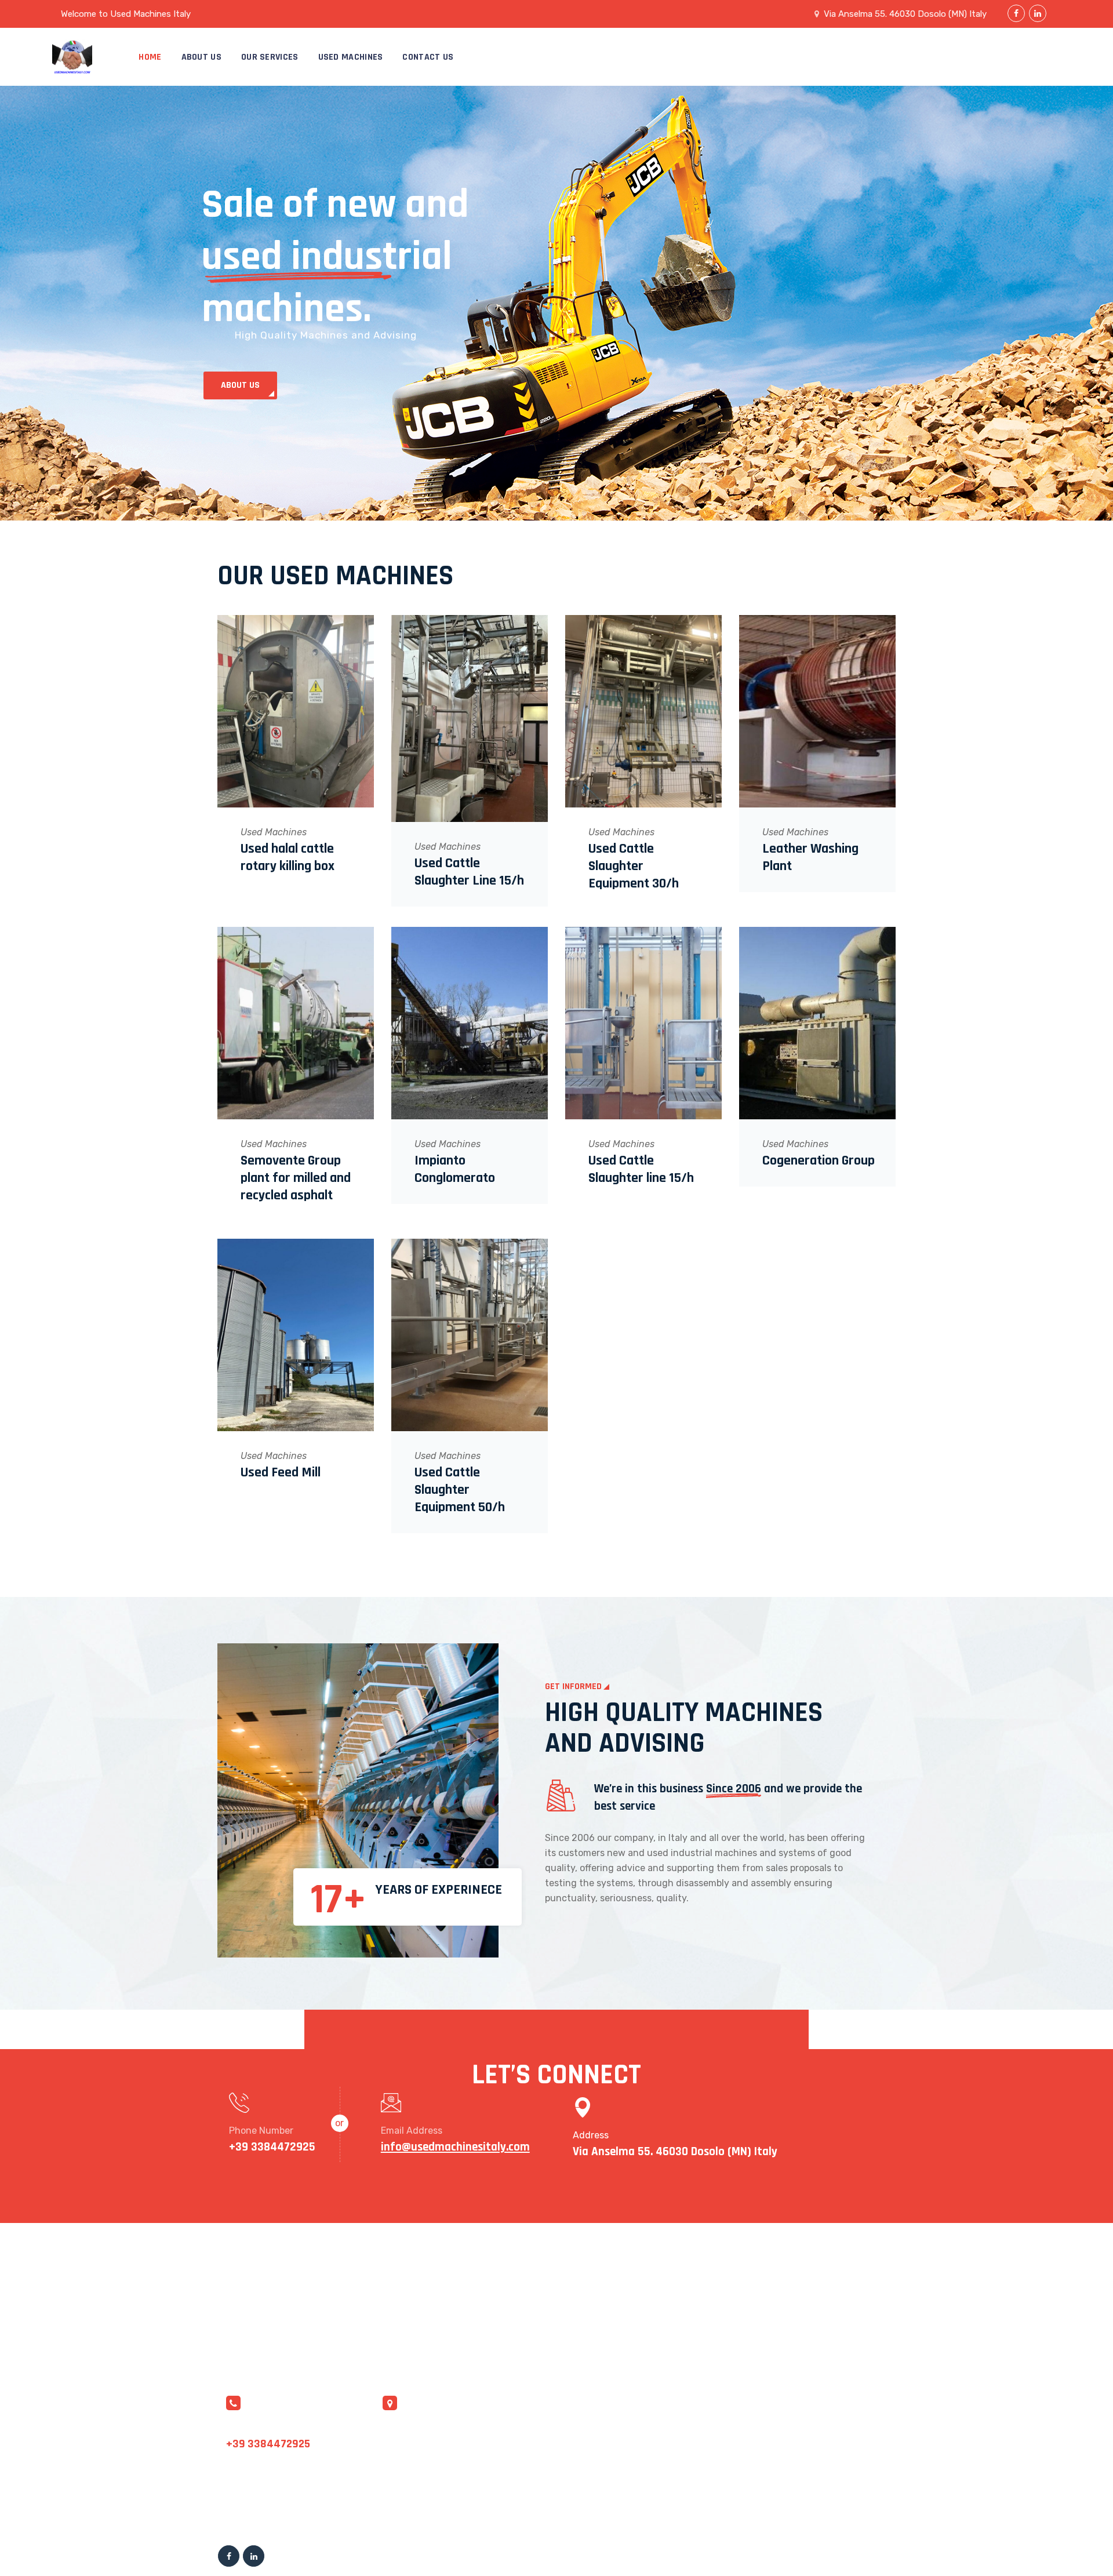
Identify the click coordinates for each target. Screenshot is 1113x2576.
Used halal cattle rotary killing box (288, 857)
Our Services (270, 57)
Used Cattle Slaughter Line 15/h (469, 872)
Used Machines (351, 57)
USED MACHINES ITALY (390, 2553)
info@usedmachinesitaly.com (291, 2428)
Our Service (634, 2453)
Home (150, 57)
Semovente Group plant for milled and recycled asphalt (296, 1178)
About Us (201, 57)
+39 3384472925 (268, 2444)
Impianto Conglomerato (455, 1169)
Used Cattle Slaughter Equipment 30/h (634, 866)
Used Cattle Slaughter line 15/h (641, 1169)
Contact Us (428, 57)
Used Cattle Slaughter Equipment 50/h (460, 1490)
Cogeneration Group (819, 1160)
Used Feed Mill (281, 1472)
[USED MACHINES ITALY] (84, 57)
